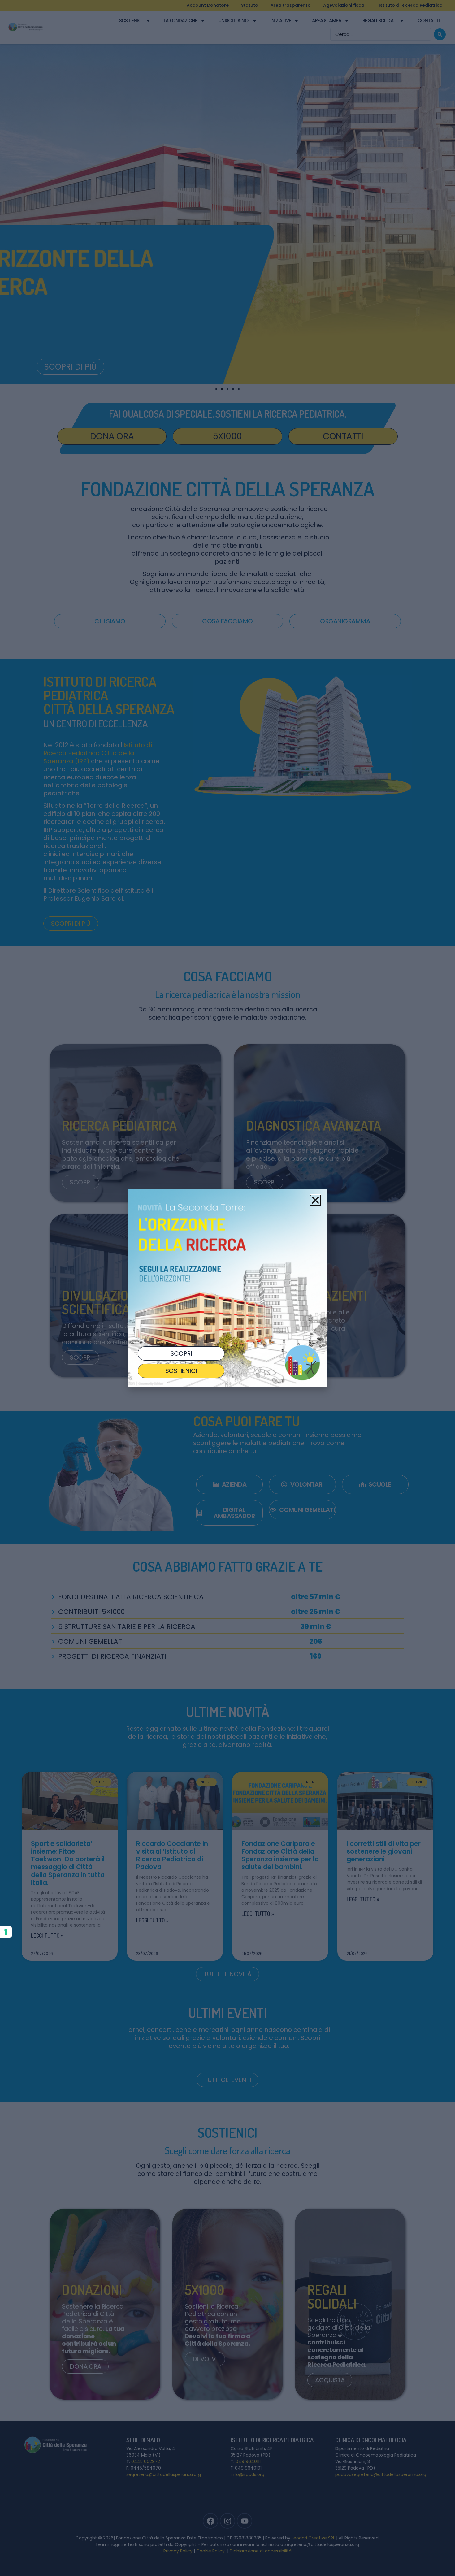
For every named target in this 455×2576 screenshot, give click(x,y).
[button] (315, 1200)
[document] (227, 1288)
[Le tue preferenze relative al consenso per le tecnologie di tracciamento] (6, 1932)
